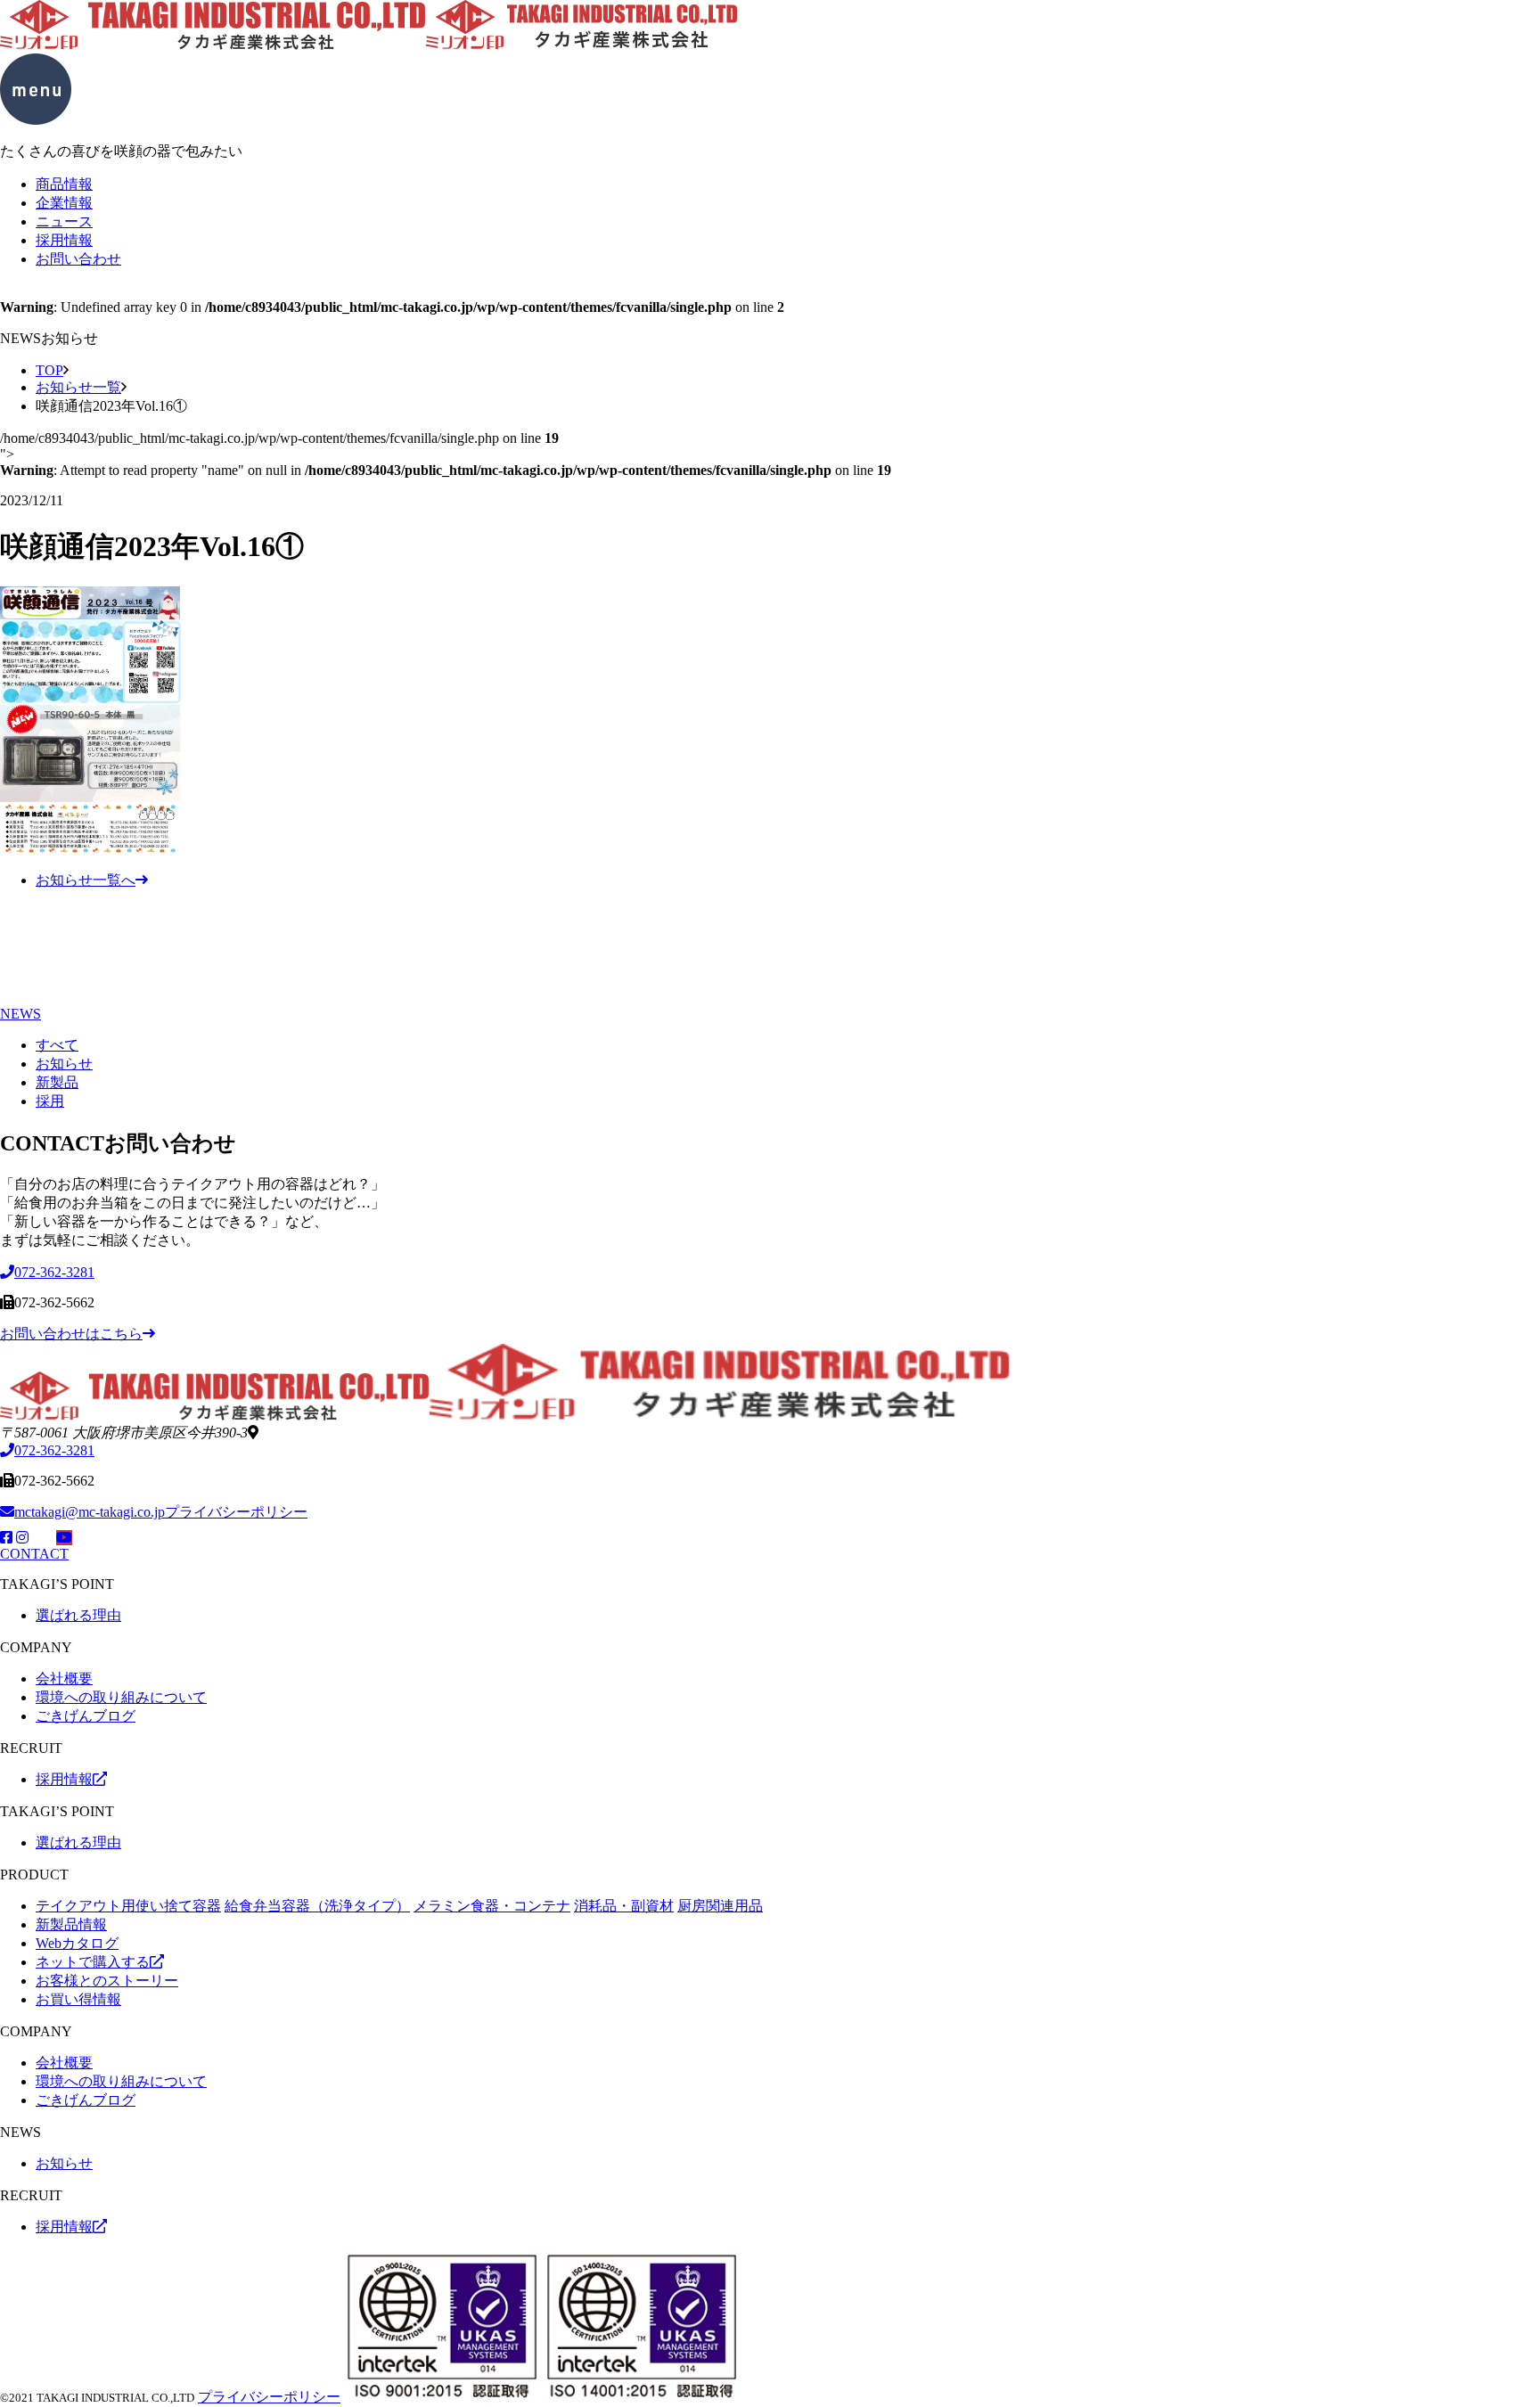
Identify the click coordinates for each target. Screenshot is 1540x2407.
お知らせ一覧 (78, 387)
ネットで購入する (93, 1962)
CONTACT (34, 1554)
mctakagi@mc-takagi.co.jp (90, 1512)
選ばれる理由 (78, 1615)
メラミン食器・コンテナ (492, 1906)
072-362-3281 (54, 1450)
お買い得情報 (78, 1999)
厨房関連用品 (720, 1906)
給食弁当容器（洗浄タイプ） (317, 1906)
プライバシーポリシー (236, 1512)
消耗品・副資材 (624, 1906)
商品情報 (64, 184)
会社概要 (64, 1678)
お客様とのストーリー (107, 1981)
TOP (49, 370)
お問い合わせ (78, 259)
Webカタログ (77, 1943)
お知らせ (64, 1064)
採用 (50, 1101)
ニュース (64, 221)
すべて (57, 1045)
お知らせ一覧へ (86, 880)
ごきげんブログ (86, 1716)
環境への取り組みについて (121, 1697)
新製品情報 (71, 1924)
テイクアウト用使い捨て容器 (128, 1906)
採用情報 (64, 240)
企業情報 (64, 203)
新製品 (57, 1082)
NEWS (20, 1014)
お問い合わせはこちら (71, 1334)
